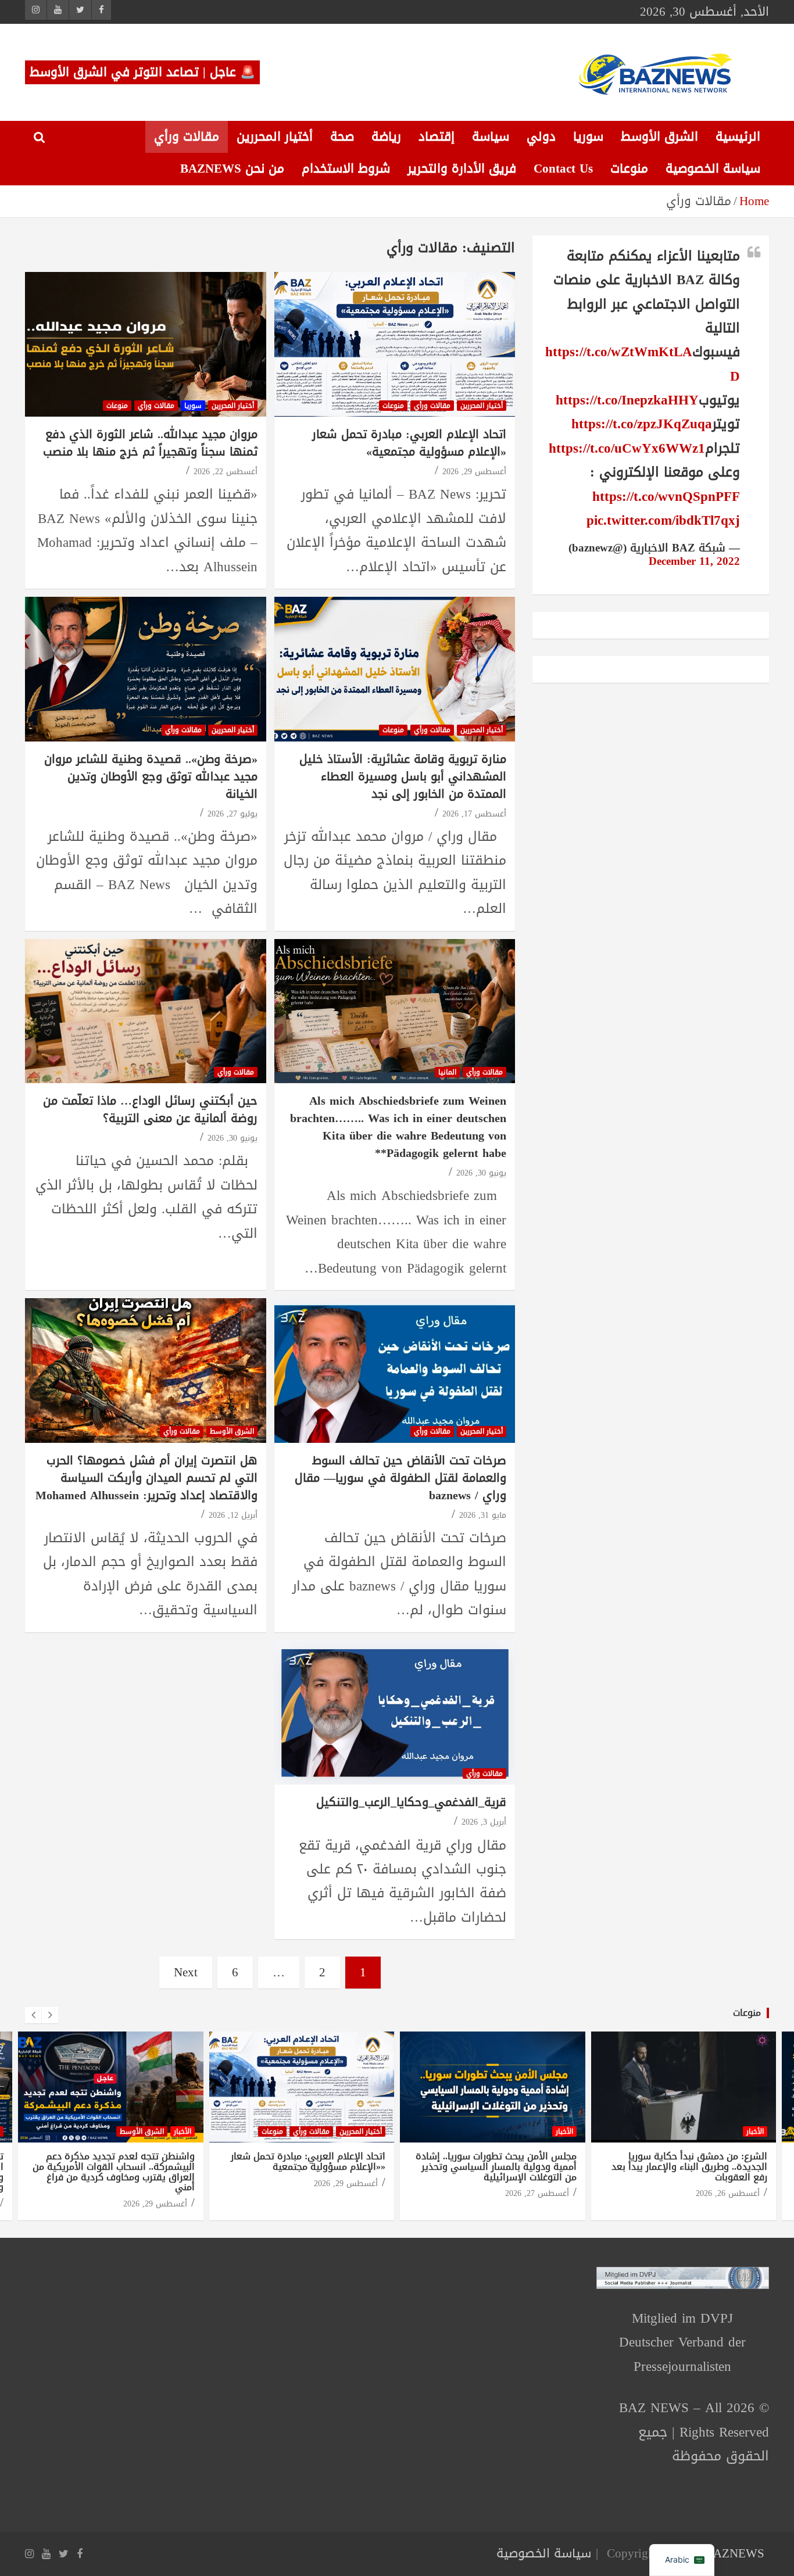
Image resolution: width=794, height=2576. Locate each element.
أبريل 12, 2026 (233, 1515)
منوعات (629, 169)
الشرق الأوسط (659, 137)
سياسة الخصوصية (713, 169)
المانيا (447, 1072)
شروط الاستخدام (346, 169)
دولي (541, 137)
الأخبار (183, 2131)
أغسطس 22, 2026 (226, 472)
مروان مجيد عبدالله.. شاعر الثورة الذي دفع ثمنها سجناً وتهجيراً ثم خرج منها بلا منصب (150, 443)
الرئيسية (738, 137)
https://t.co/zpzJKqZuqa (642, 424)
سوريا (588, 137)
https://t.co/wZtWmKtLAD (643, 364)
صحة (342, 137)
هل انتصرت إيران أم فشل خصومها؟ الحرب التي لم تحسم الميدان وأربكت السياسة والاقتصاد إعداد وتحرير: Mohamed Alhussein (146, 1478)
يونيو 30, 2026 (481, 1173)
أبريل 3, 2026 (484, 1822)
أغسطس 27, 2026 (537, 2193)
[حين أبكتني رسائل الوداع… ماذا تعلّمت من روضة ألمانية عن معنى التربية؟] (146, 1011)
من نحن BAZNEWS (232, 169)
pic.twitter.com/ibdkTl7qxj (663, 520)
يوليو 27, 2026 (233, 814)
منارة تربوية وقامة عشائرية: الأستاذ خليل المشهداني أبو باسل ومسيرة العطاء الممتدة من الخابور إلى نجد (403, 776)
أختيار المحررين (275, 137)
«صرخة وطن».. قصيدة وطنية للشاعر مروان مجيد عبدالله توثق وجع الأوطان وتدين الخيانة (151, 776)
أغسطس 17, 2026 (474, 814)
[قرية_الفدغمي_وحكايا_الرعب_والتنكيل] (394, 1712)
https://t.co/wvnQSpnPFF (666, 497)
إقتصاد (437, 137)
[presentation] (33, 2015)
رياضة (386, 137)
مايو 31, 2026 (483, 1515)
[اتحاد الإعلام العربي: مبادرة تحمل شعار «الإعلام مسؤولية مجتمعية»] (394, 345)
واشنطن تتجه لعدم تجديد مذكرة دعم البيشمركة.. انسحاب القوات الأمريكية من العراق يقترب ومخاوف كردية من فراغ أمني (114, 2172)
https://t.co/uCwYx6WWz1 (627, 448)
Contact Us (563, 169)
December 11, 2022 (694, 561)
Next (186, 1972)
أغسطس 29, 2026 (474, 472)
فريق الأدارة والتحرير (462, 169)
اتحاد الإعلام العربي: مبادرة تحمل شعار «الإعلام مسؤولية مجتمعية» (409, 443)
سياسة (491, 137)
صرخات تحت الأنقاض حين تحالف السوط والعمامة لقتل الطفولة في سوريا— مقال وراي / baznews (400, 1478)
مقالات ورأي (187, 137)
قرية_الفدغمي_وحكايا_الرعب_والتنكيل (411, 1802)
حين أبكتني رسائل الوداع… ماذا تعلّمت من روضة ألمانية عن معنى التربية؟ (150, 1109)
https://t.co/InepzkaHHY (627, 400)
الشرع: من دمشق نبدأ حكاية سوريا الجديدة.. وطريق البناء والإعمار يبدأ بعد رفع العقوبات (689, 2166)
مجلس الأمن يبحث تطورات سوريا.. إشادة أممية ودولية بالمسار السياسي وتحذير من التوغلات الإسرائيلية (496, 2166)
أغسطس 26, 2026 (728, 2193)
